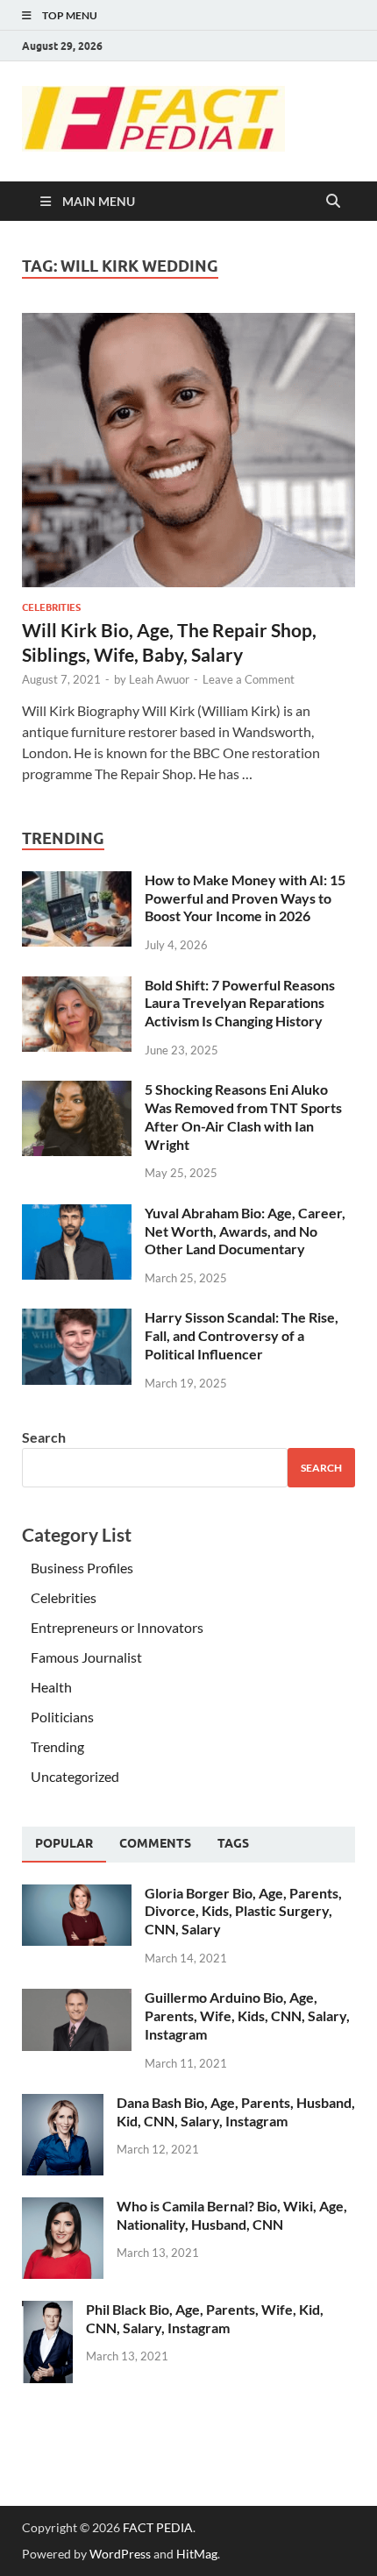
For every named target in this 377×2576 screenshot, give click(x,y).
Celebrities (51, 607)
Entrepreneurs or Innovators (117, 1627)
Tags (233, 1843)
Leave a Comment (249, 679)
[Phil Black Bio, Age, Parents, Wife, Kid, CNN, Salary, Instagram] (47, 2311)
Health (51, 1687)
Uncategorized (75, 1776)
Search (44, 1437)
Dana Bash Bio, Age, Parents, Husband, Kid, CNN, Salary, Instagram (236, 2111)
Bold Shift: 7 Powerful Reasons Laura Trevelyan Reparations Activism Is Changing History (240, 1003)
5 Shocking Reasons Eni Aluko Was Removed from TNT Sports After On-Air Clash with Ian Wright (243, 1116)
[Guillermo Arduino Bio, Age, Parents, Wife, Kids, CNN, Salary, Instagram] (77, 1999)
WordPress (120, 2554)
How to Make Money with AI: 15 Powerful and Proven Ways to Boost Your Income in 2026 (245, 898)
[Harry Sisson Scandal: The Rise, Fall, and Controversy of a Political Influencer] (77, 1319)
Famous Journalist (86, 1657)
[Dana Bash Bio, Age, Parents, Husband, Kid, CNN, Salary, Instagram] (63, 2104)
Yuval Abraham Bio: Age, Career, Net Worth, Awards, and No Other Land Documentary (245, 1231)
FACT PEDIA (158, 2527)
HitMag (197, 2554)
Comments (155, 1843)
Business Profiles (82, 1568)
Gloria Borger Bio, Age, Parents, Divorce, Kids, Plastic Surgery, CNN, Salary (243, 1911)
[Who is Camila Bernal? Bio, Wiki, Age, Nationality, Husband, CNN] (63, 2207)
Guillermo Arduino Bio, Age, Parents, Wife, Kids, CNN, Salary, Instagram (247, 2015)
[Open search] (333, 202)
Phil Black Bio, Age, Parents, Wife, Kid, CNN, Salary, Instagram (205, 2318)
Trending (57, 1746)
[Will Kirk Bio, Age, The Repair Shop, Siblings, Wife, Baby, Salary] (188, 450)
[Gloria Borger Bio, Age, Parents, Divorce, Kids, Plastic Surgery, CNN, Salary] (77, 1895)
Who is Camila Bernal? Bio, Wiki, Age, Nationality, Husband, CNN (232, 2215)
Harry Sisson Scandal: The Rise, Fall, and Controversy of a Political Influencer (242, 1335)
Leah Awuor (159, 679)
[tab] (64, 1844)
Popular (64, 1843)
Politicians (62, 1717)
